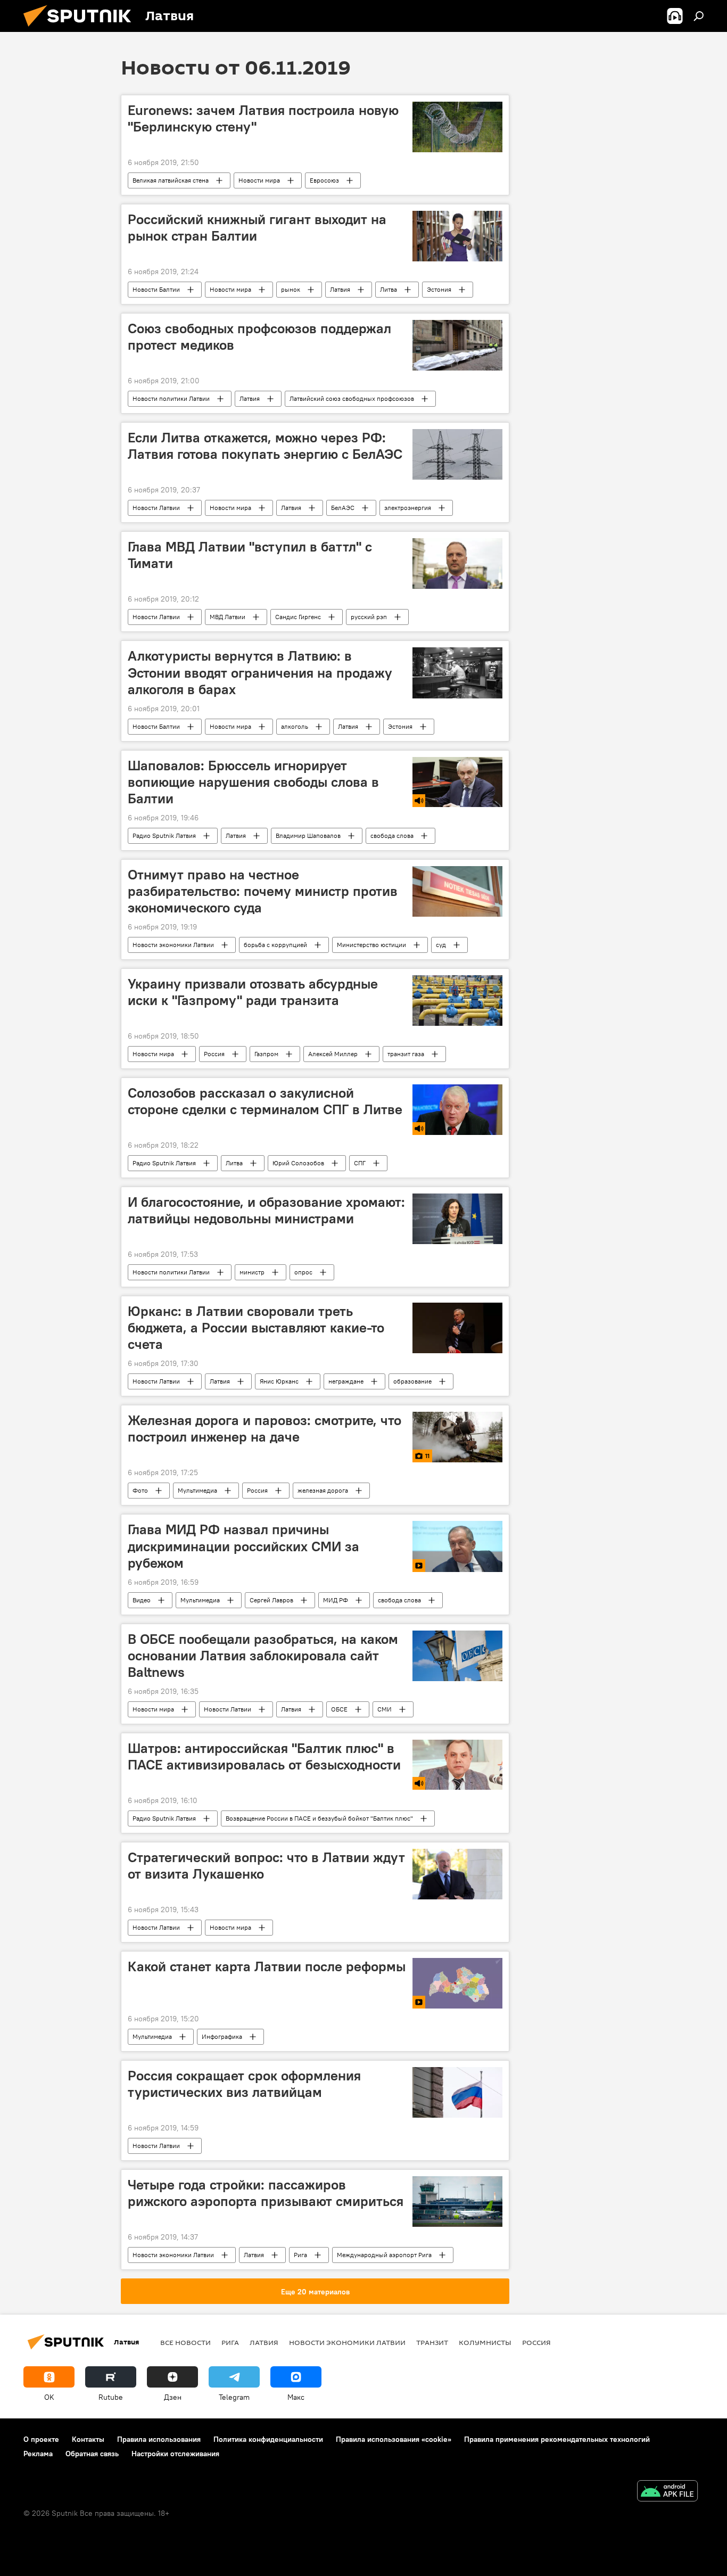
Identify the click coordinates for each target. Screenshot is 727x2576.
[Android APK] (667, 2492)
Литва (389, 289)
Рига (300, 2255)
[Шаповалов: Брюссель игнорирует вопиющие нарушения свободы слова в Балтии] (457, 782)
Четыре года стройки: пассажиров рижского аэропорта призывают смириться (266, 2193)
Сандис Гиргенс (298, 617)
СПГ (360, 1163)
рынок (291, 289)
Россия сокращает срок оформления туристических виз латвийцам (244, 2084)
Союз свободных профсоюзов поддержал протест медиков (259, 337)
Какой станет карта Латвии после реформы (267, 1966)
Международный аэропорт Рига (384, 2255)
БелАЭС (343, 508)
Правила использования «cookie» (394, 2439)
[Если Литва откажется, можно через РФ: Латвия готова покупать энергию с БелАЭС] (457, 454)
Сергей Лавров (271, 1600)
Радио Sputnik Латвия (164, 836)
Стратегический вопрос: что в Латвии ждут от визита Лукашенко (266, 1866)
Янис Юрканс (279, 1381)
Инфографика (222, 2036)
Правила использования (159, 2439)
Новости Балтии (156, 289)
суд (441, 945)
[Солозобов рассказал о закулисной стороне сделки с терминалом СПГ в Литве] (457, 1110)
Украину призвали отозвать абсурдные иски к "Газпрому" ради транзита (253, 992)
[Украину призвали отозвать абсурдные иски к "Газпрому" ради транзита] (457, 1001)
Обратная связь (92, 2454)
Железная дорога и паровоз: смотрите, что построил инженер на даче (265, 1429)
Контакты (88, 2439)
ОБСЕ (339, 1709)
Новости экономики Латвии (173, 945)
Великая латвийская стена (171, 180)
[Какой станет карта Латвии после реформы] (457, 1983)
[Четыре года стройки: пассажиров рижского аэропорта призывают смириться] (457, 2201)
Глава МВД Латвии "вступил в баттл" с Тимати (250, 555)
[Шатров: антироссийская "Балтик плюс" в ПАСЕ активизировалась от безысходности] (457, 1765)
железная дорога (323, 1490)
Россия (214, 1054)
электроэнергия (408, 508)
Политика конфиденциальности (268, 2439)
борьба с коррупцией (275, 945)
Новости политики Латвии (171, 398)
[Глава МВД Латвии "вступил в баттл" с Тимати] (457, 563)
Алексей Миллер (333, 1054)
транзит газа (406, 1054)
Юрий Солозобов (298, 1163)
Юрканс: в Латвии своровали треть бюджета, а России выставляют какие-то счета (256, 1328)
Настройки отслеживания (175, 2454)
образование (412, 1381)
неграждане (346, 1381)
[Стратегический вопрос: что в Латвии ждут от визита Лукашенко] (457, 1874)
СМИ (385, 1709)
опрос (303, 1272)
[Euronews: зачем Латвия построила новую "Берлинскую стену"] (457, 127)
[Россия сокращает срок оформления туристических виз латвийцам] (457, 2092)
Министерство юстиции (371, 945)
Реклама (38, 2454)
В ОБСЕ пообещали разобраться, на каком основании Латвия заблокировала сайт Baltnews (263, 1656)
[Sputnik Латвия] (81, 29)
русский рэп (369, 617)
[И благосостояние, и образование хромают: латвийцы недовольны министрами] (457, 1219)
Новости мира (259, 180)
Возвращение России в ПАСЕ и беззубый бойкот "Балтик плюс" (319, 1818)
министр (252, 1272)
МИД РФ (336, 1600)
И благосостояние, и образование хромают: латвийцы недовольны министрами (266, 1210)
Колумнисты (485, 2342)
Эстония (439, 289)
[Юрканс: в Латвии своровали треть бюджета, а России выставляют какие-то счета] (457, 1328)
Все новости (185, 2342)
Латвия (340, 289)
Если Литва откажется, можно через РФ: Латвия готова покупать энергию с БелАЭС (265, 446)
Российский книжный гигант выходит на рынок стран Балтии (257, 228)
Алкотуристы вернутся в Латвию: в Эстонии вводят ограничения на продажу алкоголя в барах (260, 672)
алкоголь (295, 726)
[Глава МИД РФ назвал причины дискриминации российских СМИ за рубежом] (457, 1546)
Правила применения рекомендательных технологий (557, 2439)
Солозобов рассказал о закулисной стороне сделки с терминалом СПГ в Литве (265, 1101)
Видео (142, 1600)
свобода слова (392, 836)
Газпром (266, 1054)
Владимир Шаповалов (308, 836)
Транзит (432, 2342)
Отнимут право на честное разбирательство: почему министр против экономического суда (263, 891)
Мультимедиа (197, 1490)
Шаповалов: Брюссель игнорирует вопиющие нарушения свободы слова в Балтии (253, 782)
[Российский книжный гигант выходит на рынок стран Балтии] (457, 236)
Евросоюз (324, 180)
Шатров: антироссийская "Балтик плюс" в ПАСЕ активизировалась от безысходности (264, 1756)
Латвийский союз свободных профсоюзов (352, 398)
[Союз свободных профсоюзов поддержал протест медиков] (457, 345)
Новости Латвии (156, 508)
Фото (140, 1490)
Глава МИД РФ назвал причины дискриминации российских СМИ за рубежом (243, 1546)
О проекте (41, 2439)
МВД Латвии (228, 617)
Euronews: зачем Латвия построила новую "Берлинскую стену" (263, 118)
